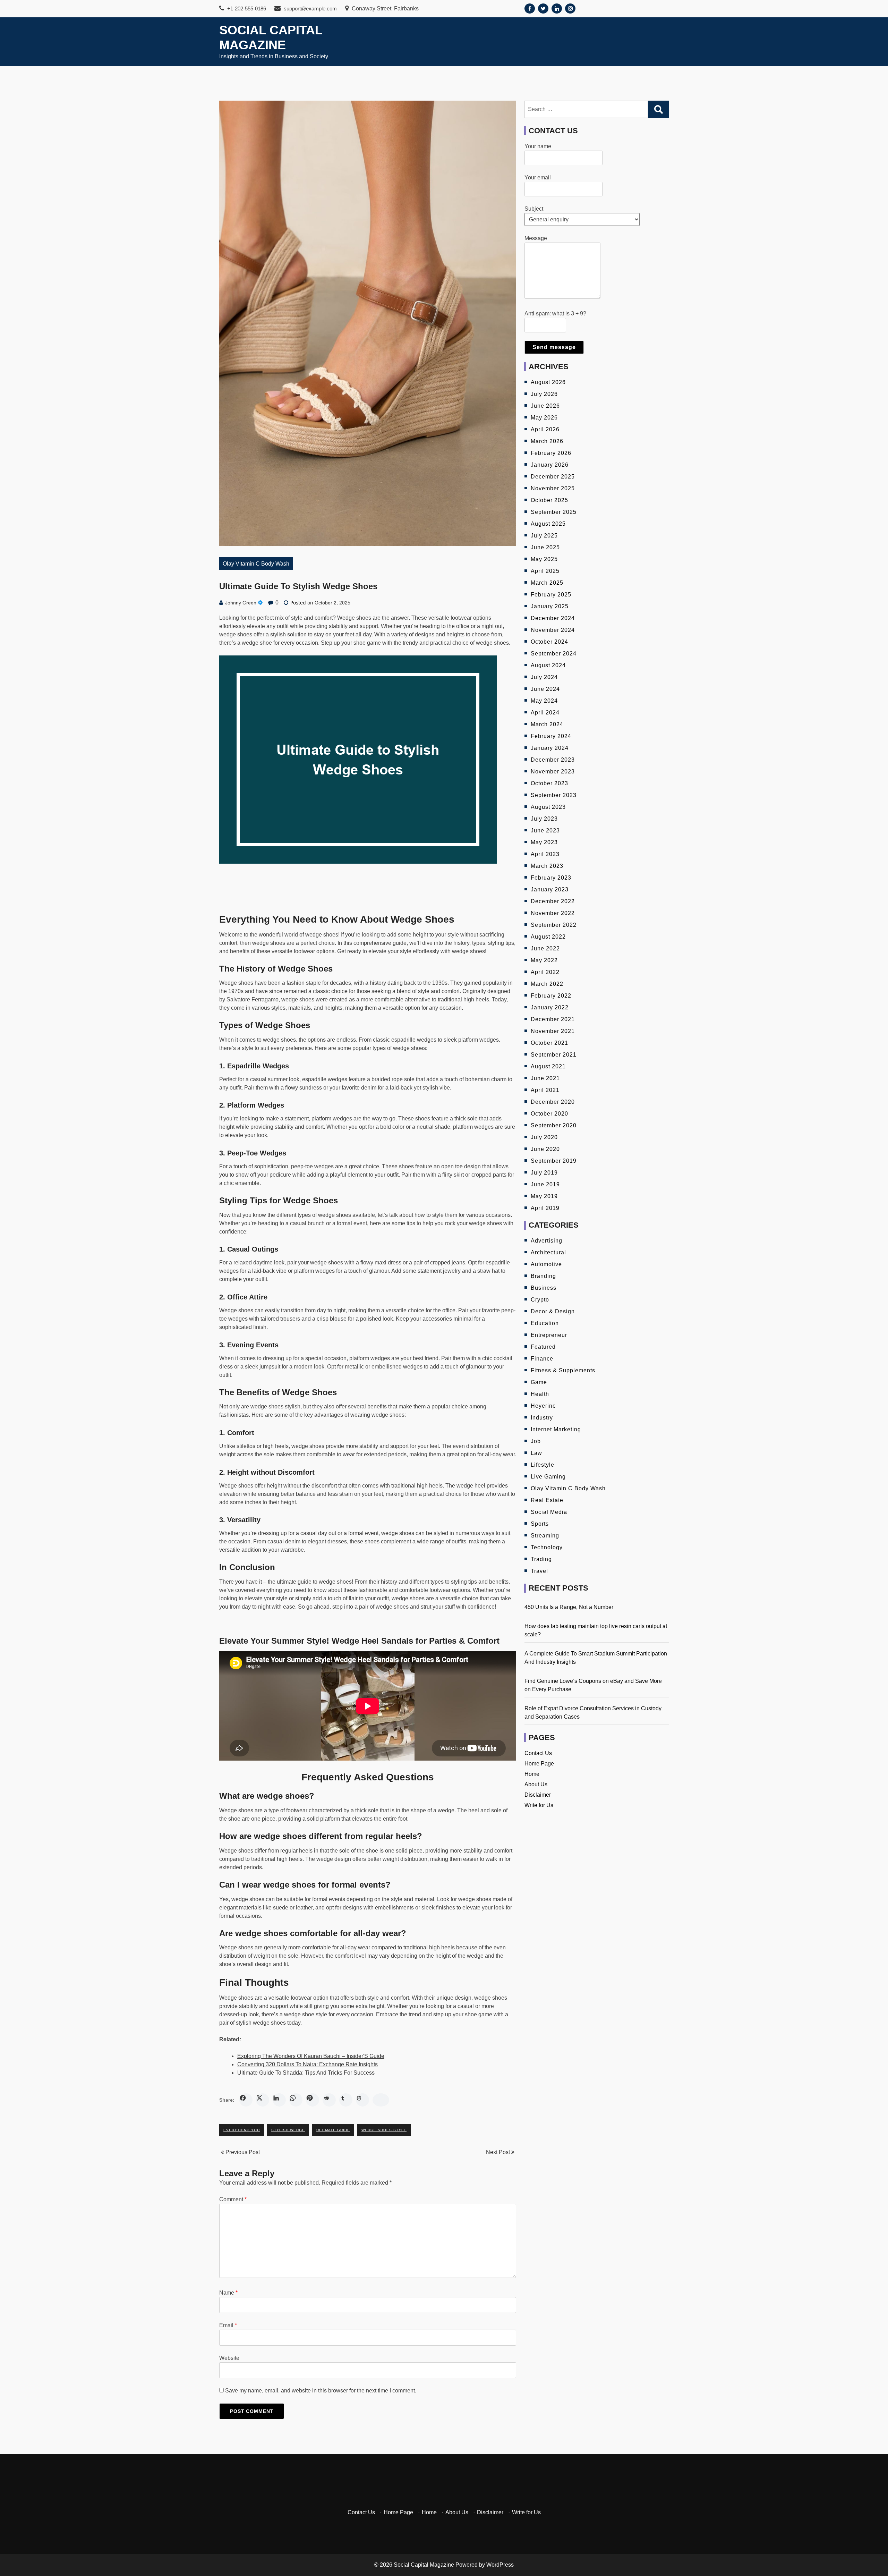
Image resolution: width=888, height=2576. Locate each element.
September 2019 (554, 1161)
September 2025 (554, 512)
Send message (554, 347)
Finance (542, 1359)
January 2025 (550, 606)
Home (532, 1774)
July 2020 (544, 1137)
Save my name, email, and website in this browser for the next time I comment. (321, 2391)
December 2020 (553, 1102)
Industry (542, 1418)
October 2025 (549, 500)
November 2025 (553, 488)
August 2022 (548, 937)
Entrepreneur (549, 1335)
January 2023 (550, 889)
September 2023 (554, 795)
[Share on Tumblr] (346, 2100)
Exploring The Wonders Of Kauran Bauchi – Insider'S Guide (311, 2056)
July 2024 (544, 677)
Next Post (499, 2152)
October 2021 (549, 1043)
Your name (538, 146)
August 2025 (548, 524)
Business (544, 1288)
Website (229, 2358)
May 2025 (544, 559)
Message (536, 238)
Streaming (545, 1536)
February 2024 (551, 736)
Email (228, 2325)
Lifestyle (543, 1465)
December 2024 (553, 618)
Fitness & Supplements (563, 1370)
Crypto (540, 1300)
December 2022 (553, 901)
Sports (540, 1524)
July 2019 (544, 1173)
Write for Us (539, 1805)
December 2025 (553, 477)
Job (536, 1441)
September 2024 (554, 654)
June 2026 (545, 406)
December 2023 (553, 760)
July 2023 (544, 819)
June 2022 (545, 948)
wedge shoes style (384, 2130)
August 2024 (548, 665)
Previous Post (242, 2152)
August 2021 (548, 1066)
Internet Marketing (556, 1429)
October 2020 (549, 1114)
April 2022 (545, 972)
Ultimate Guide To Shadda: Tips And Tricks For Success (306, 2073)
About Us (536, 1784)
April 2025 (545, 571)
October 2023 (549, 783)
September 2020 (554, 1125)
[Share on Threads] (362, 2100)
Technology (547, 1547)
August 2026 (548, 382)
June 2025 (545, 547)
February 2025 (551, 595)
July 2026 (544, 394)
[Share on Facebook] (246, 2100)
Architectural (548, 1252)
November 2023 (553, 772)
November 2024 (553, 630)
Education (545, 1323)
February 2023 (551, 878)
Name (228, 2293)
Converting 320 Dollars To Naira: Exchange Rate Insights (308, 2064)
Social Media (549, 1512)
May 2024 (544, 701)
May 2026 (544, 418)
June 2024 (545, 689)
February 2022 (551, 996)
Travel (539, 1571)
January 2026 (550, 465)
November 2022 (553, 913)
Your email (538, 177)
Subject (534, 209)
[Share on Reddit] (329, 2100)
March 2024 (547, 724)
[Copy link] (381, 2100)
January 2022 (550, 1007)
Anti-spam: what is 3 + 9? (555, 313)
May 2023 (544, 842)
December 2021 (553, 1019)
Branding (543, 1276)
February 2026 (551, 453)
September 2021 (554, 1055)
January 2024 (550, 748)
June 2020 (545, 1149)
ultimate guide (333, 2130)
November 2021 (553, 1031)
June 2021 (545, 1078)
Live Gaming (548, 1477)
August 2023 (548, 807)
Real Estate (547, 1500)
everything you (242, 2130)
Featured (543, 1347)
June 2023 (545, 831)
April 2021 (545, 1090)
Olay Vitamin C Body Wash (256, 564)
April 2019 (545, 1208)
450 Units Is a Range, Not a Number (569, 1607)
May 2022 (544, 960)
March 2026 (547, 441)
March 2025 (547, 583)
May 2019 (544, 1196)
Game (539, 1382)
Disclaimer (538, 1795)
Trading (541, 1559)
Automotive (546, 1264)
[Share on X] (263, 2100)
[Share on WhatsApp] (296, 2100)
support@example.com (310, 9)
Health (540, 1394)
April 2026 (545, 429)
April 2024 (545, 713)
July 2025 (544, 536)
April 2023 (545, 854)
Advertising (547, 1241)
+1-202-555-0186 (246, 9)
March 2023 (547, 866)
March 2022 (547, 984)
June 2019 (545, 1184)
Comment (233, 2199)
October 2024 (549, 642)
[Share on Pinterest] (313, 2100)
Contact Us (538, 1753)
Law (536, 1453)
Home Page (539, 1764)
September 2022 (554, 925)
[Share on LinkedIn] (279, 2100)
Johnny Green (241, 603)
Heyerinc (543, 1406)
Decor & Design (553, 1311)
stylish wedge (288, 2130)
